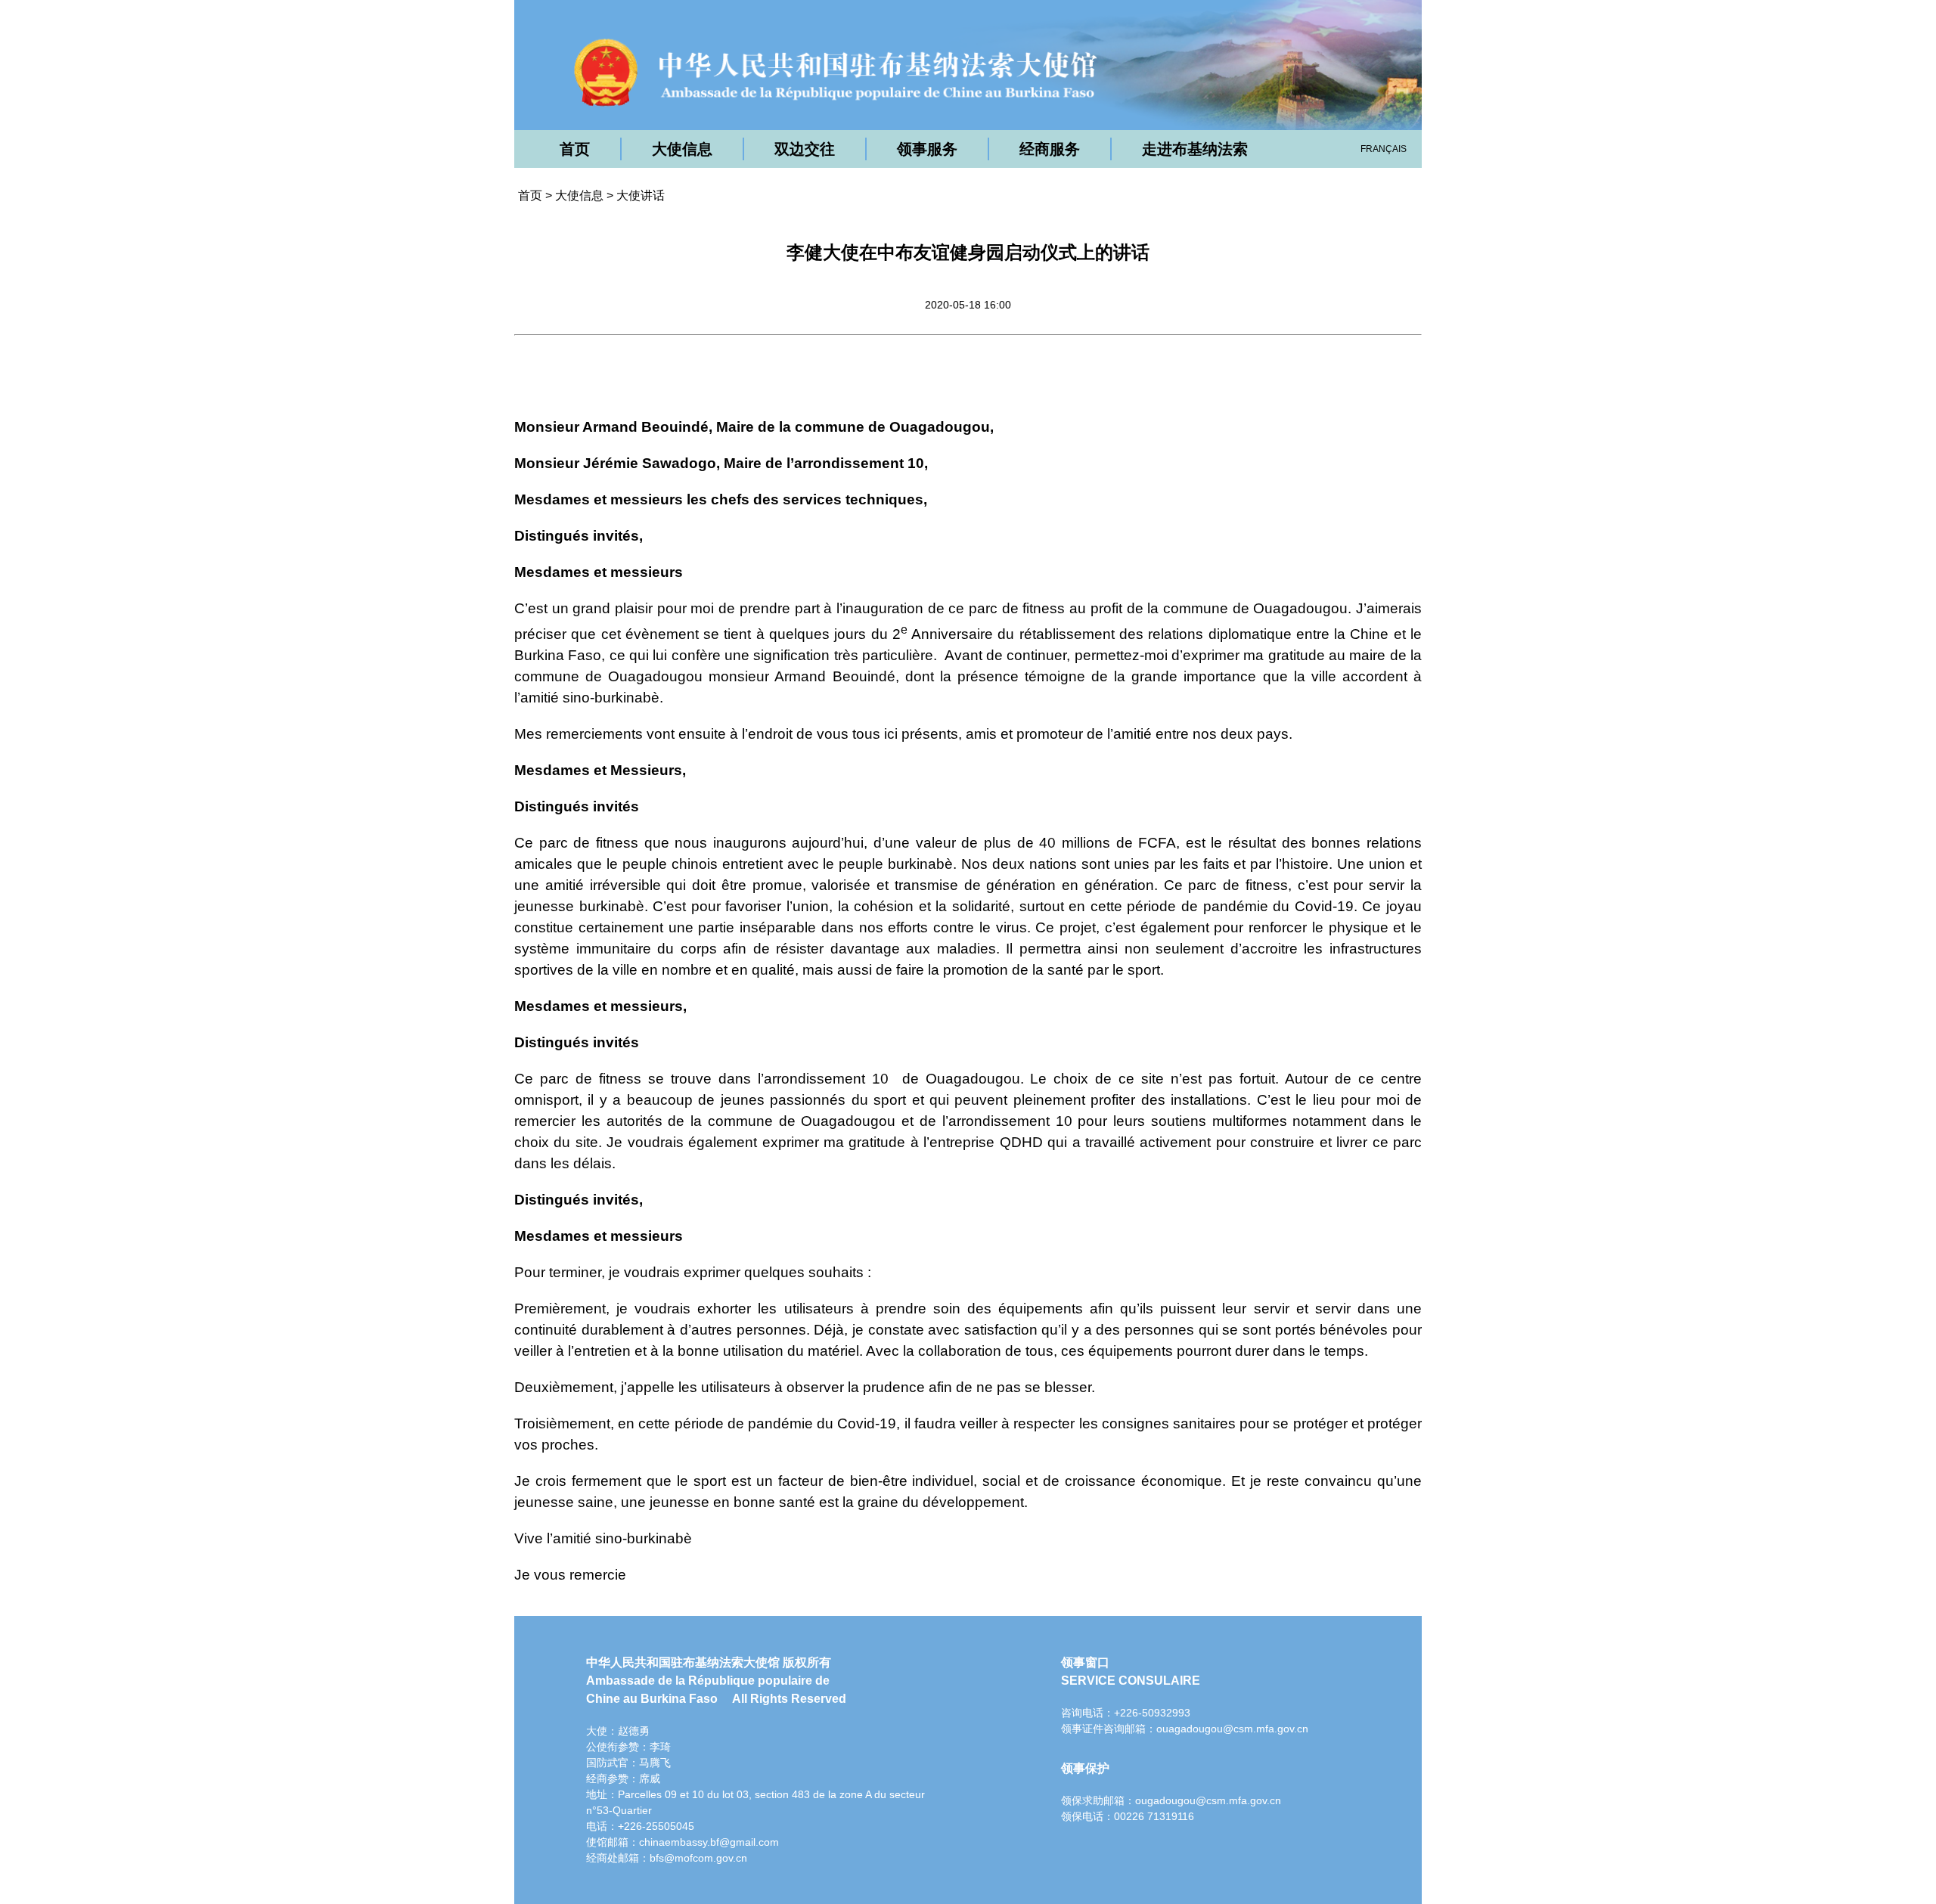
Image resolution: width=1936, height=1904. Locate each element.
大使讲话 (641, 195)
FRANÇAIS (1384, 149)
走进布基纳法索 (1195, 149)
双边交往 (805, 149)
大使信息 (682, 149)
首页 (575, 149)
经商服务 (1050, 149)
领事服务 (927, 149)
